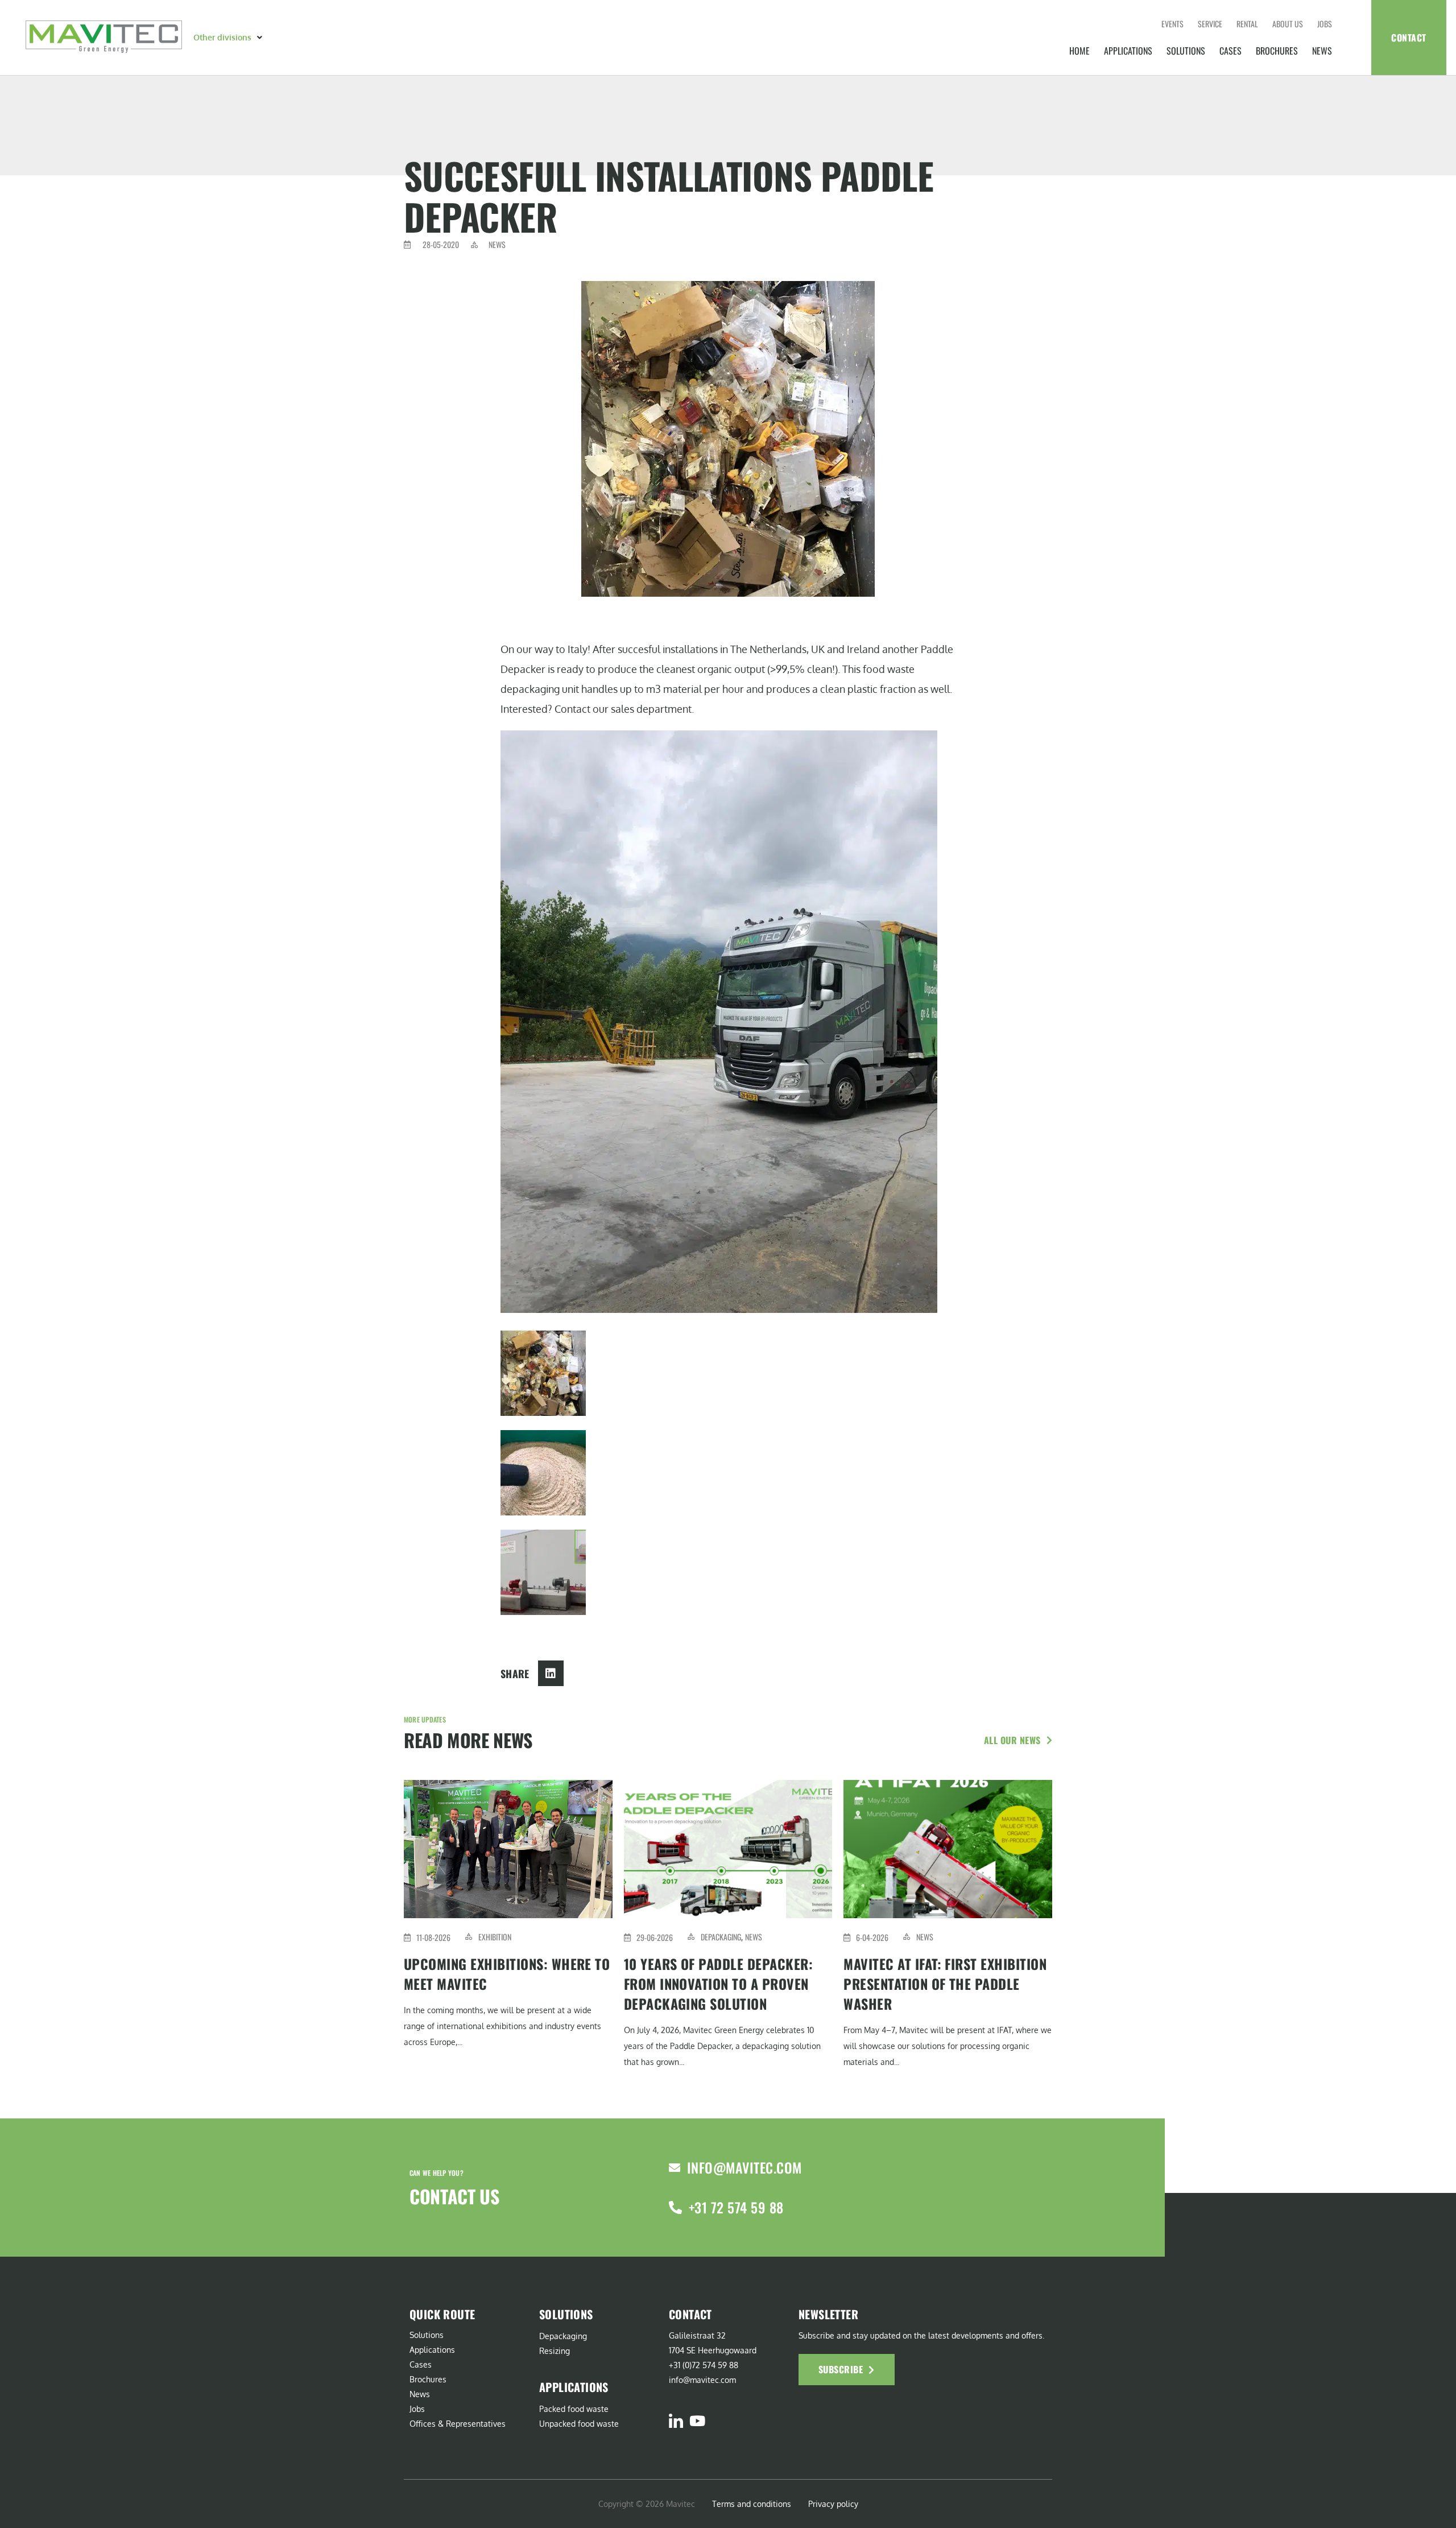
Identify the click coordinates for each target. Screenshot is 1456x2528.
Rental (1247, 24)
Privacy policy (833, 2504)
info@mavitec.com (744, 2167)
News (1322, 51)
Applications (1128, 51)
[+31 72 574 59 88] (675, 2207)
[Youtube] (697, 2421)
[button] (229, 38)
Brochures (1277, 51)
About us (1288, 24)
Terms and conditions (752, 2504)
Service (1210, 24)
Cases (1230, 51)
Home (1079, 51)
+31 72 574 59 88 (736, 2207)
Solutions (1186, 51)
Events (1172, 24)
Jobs (1325, 24)
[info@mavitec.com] (675, 2168)
